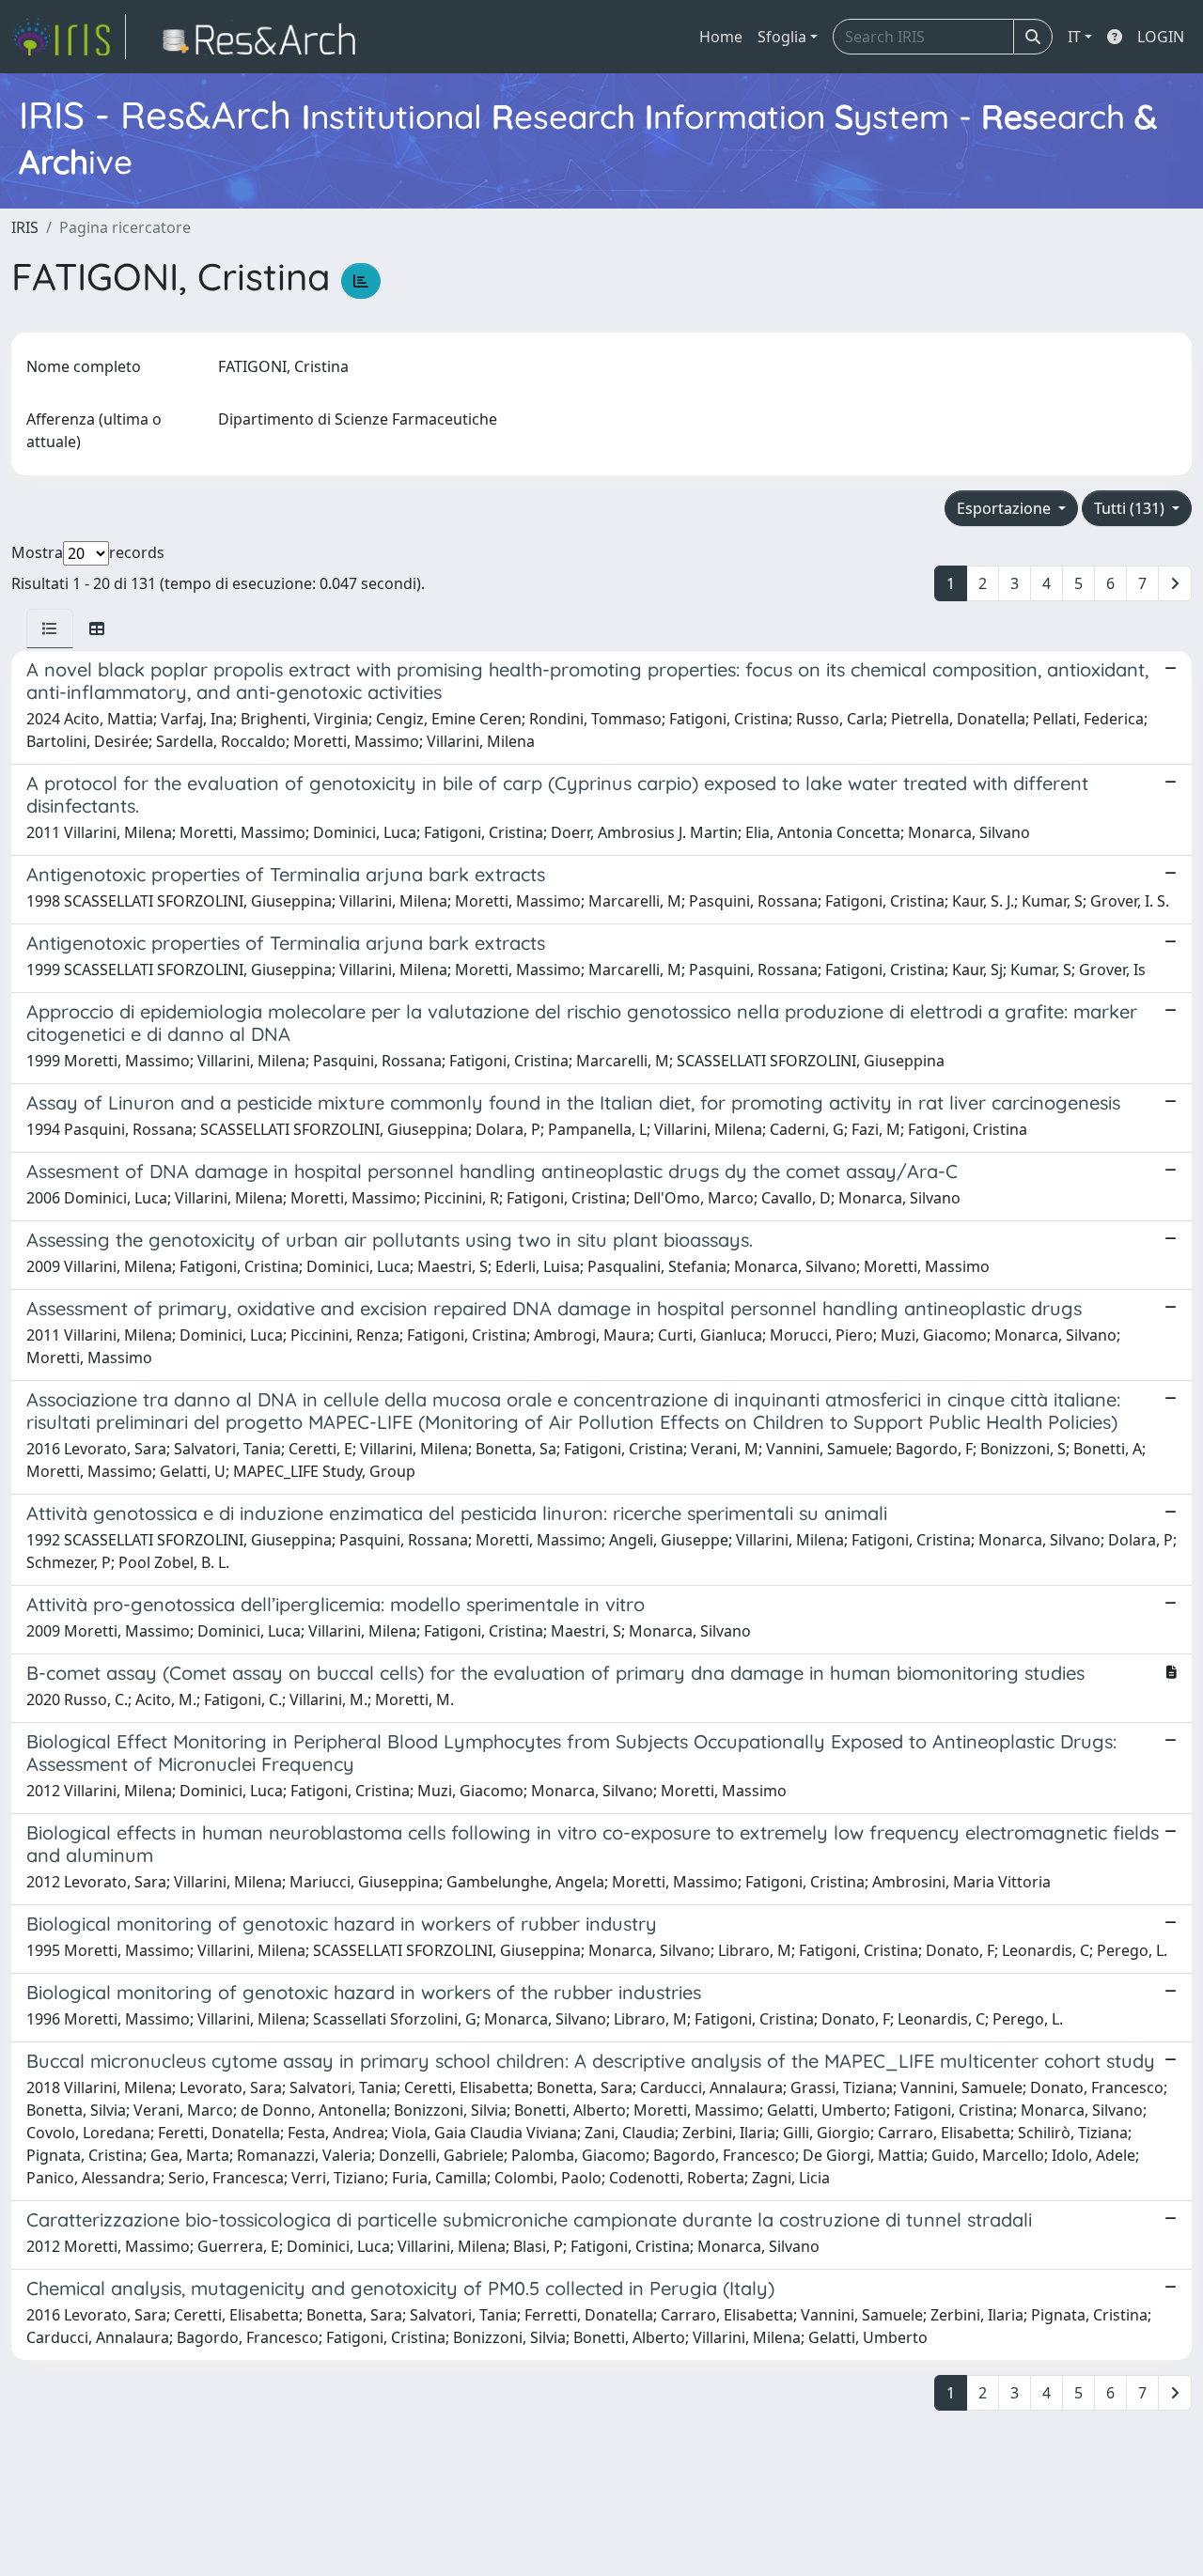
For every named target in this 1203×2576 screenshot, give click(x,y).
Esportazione (1006, 508)
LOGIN (1161, 37)
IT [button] (1074, 37)
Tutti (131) (1131, 508)
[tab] (50, 628)
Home (721, 37)
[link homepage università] (265, 37)
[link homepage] (69, 37)
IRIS (25, 227)
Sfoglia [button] (782, 37)
